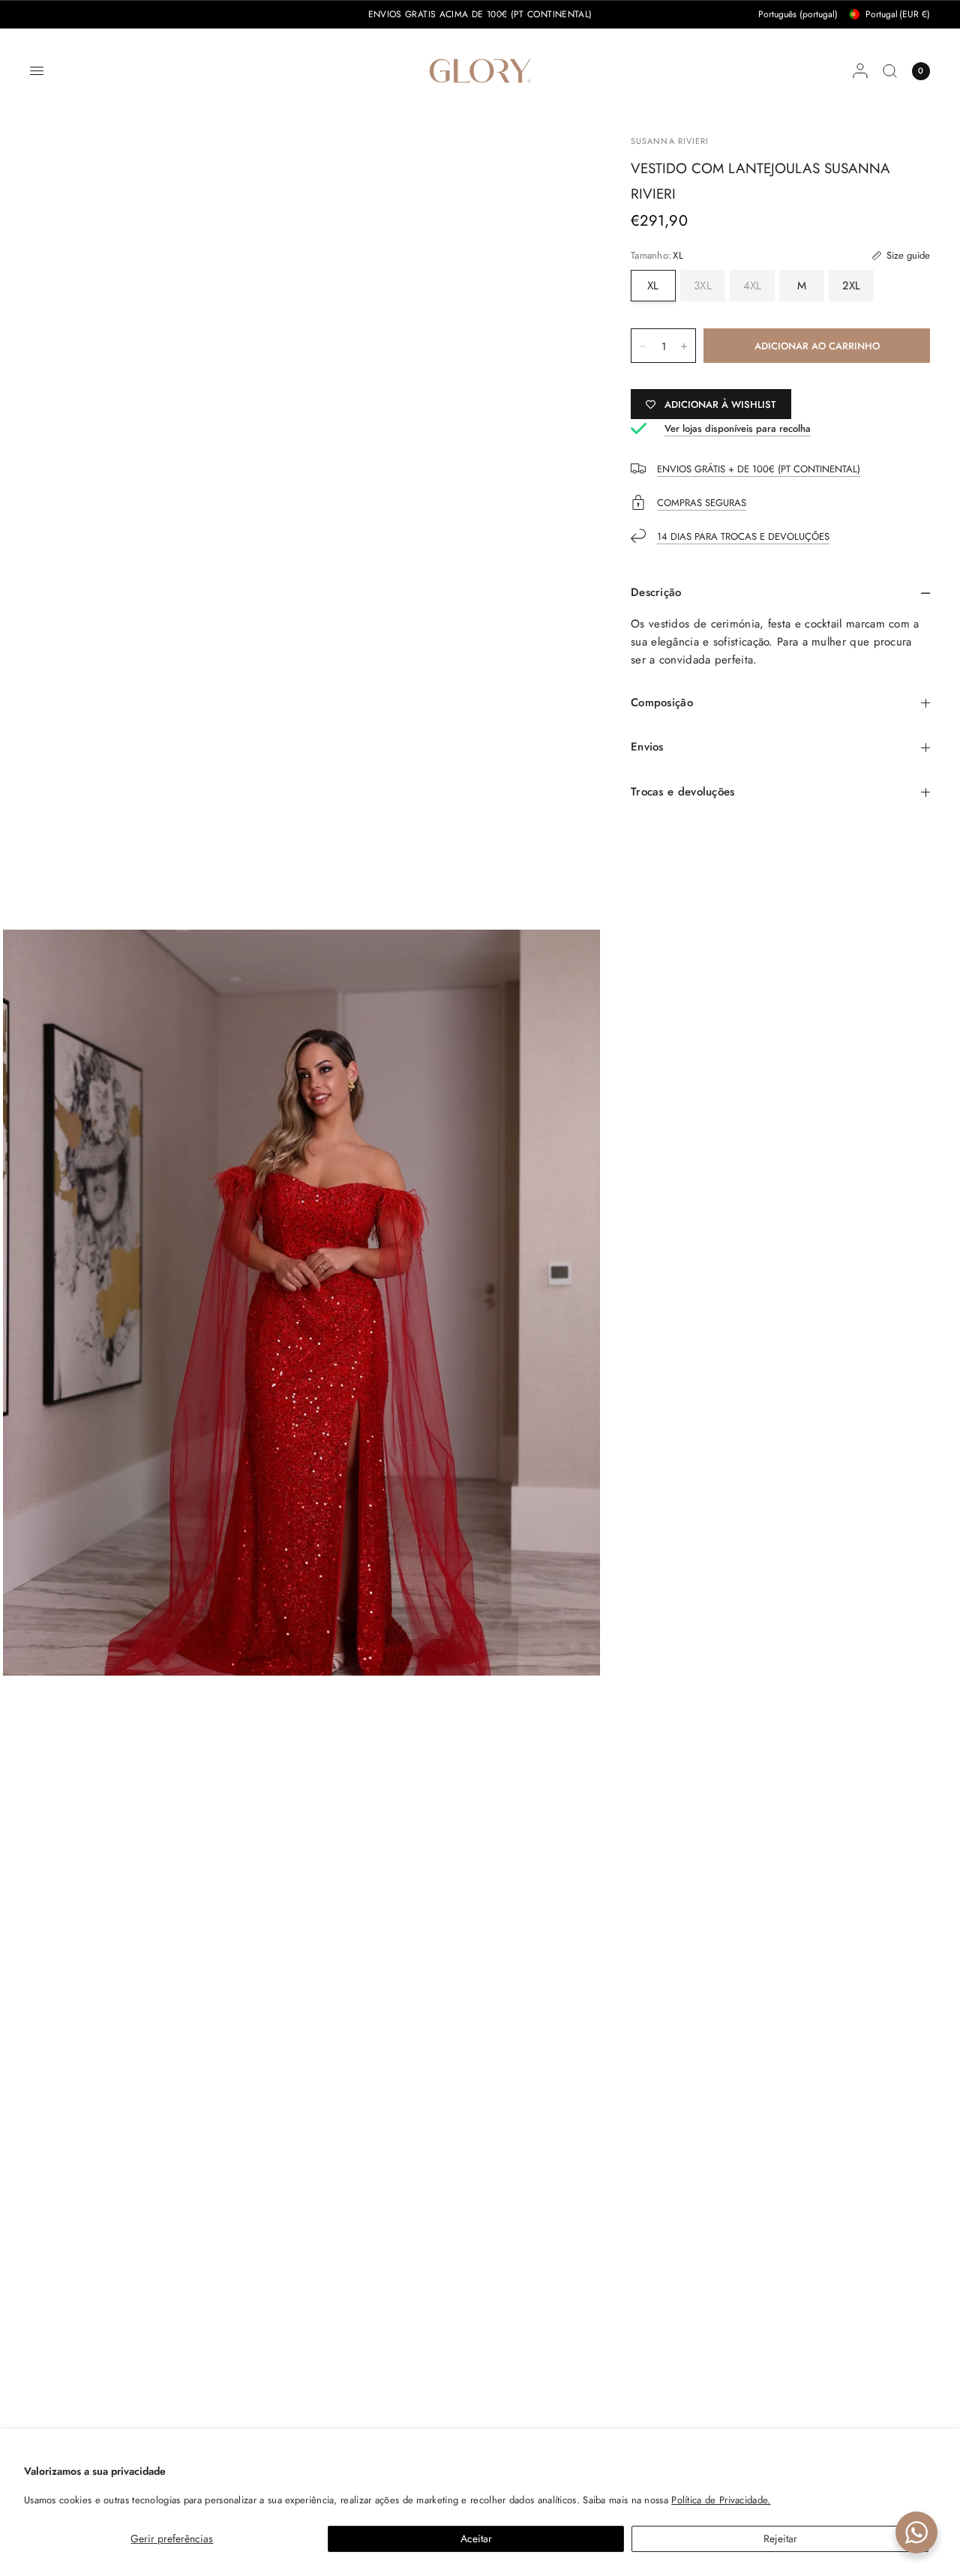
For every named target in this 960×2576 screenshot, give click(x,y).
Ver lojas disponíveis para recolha (738, 428)
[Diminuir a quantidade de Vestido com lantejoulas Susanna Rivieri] (643, 346)
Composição (662, 702)
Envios (647, 747)
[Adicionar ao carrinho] (817, 346)
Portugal (898, 14)
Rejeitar (780, 2539)
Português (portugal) (798, 14)
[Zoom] (301, 1302)
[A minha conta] (860, 71)
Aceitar (476, 2539)
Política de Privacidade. (721, 2500)
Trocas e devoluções (683, 792)
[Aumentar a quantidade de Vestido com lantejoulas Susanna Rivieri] (684, 346)
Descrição (656, 592)
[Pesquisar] (890, 71)
